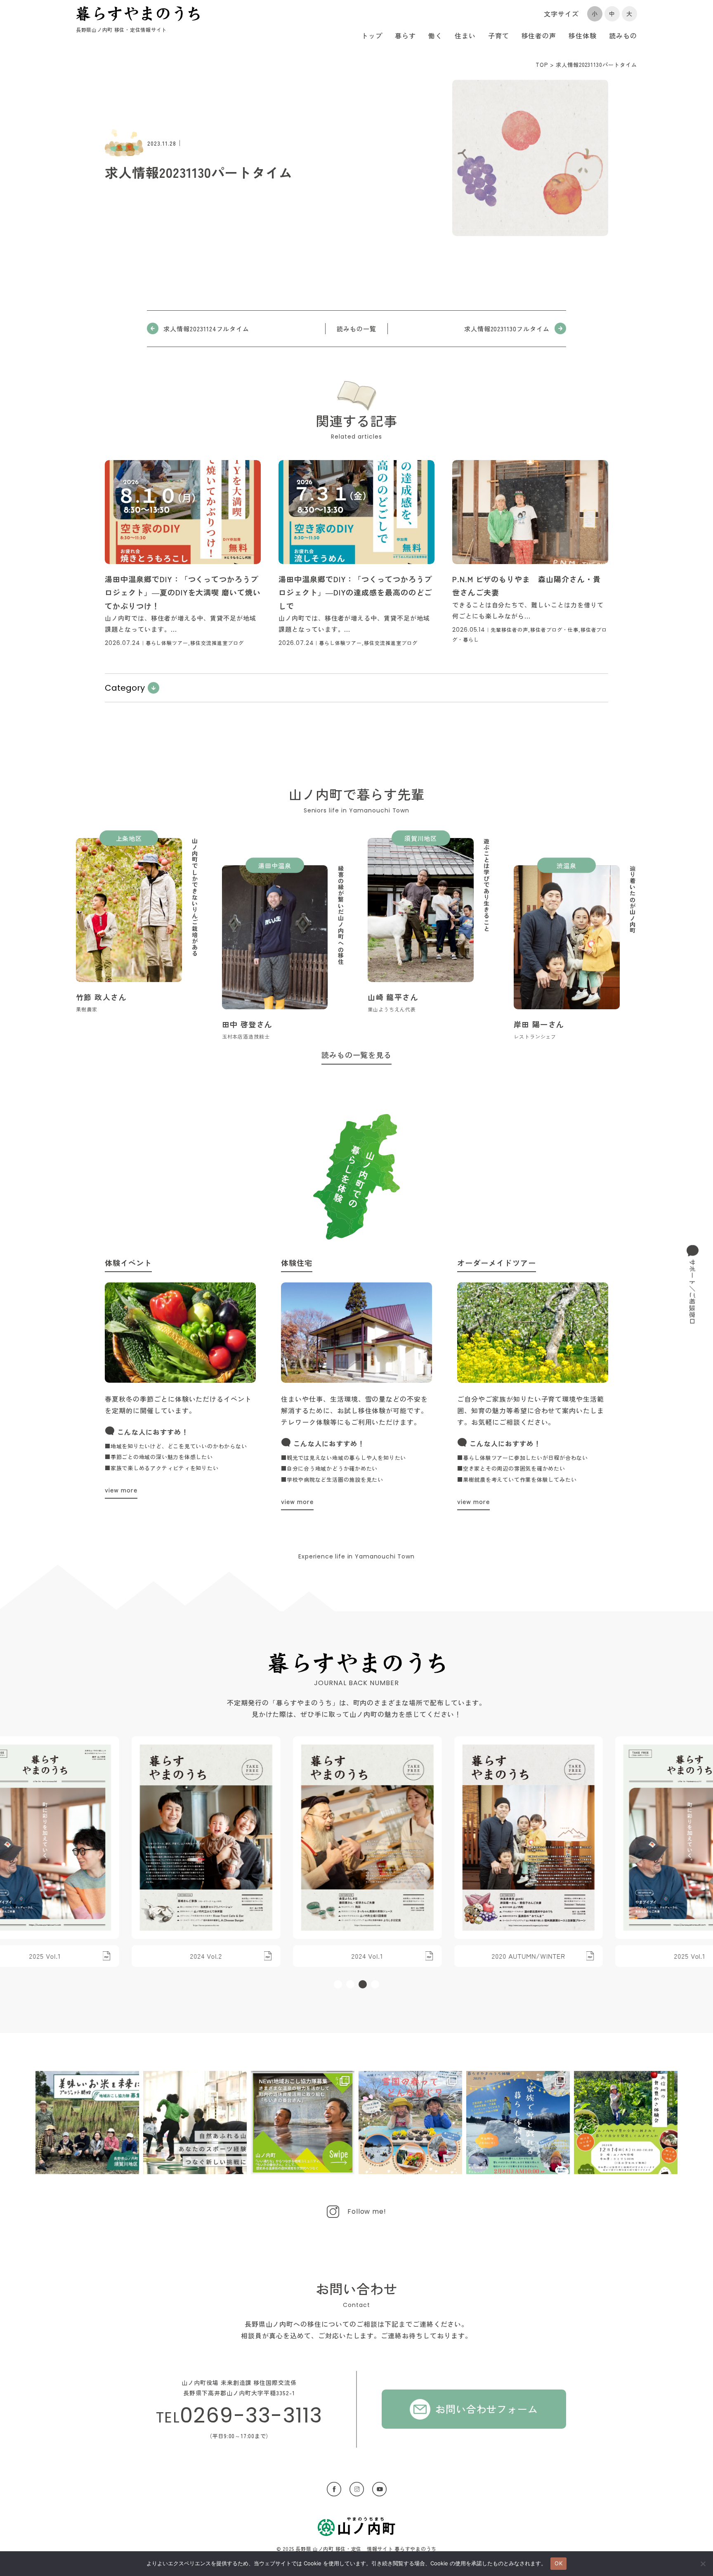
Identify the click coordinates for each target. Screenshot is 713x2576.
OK (558, 2563)
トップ (372, 35)
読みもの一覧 (356, 329)
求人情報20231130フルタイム (507, 329)
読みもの (623, 35)
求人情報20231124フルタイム (206, 329)
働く (435, 35)
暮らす (405, 35)
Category (125, 688)
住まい (465, 35)
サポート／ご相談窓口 (693, 1292)
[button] (338, 1984)
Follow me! (367, 2211)
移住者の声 (539, 35)
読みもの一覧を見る (357, 1055)
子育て (499, 35)
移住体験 (583, 35)
